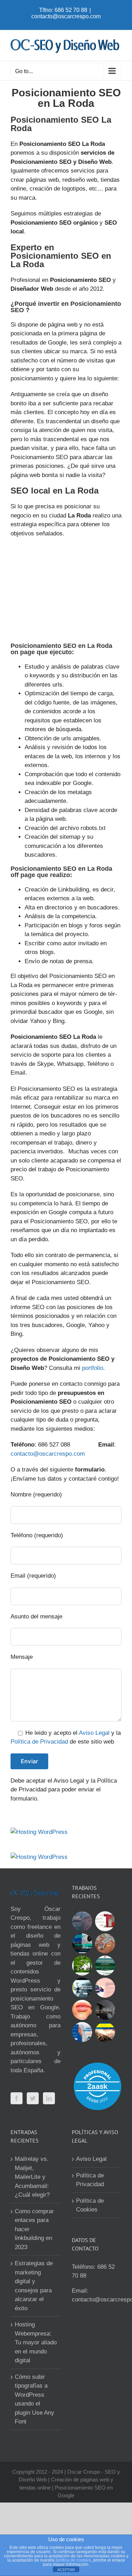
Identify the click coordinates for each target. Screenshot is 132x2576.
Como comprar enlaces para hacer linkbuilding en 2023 (34, 2229)
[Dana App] (105, 1988)
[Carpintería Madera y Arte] (105, 1921)
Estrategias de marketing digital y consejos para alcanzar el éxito (34, 2286)
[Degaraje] (82, 2032)
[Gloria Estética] (105, 1943)
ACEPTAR (66, 2570)
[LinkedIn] (49, 2098)
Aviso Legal (94, 1733)
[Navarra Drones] (82, 1988)
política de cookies (73, 2560)
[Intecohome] (105, 2010)
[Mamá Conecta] (82, 1921)
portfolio (93, 1368)
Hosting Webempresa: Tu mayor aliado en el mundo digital (36, 2342)
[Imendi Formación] (105, 1966)
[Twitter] (33, 2098)
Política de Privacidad (39, 1742)
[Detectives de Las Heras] (82, 1943)
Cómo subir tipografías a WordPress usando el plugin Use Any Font (34, 2399)
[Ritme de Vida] (82, 1966)
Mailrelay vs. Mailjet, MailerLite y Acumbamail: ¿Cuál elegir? (32, 2177)
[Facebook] (17, 2098)
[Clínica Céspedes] (82, 2010)
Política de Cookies (90, 2205)
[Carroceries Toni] (105, 2032)
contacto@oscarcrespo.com (66, 16)
